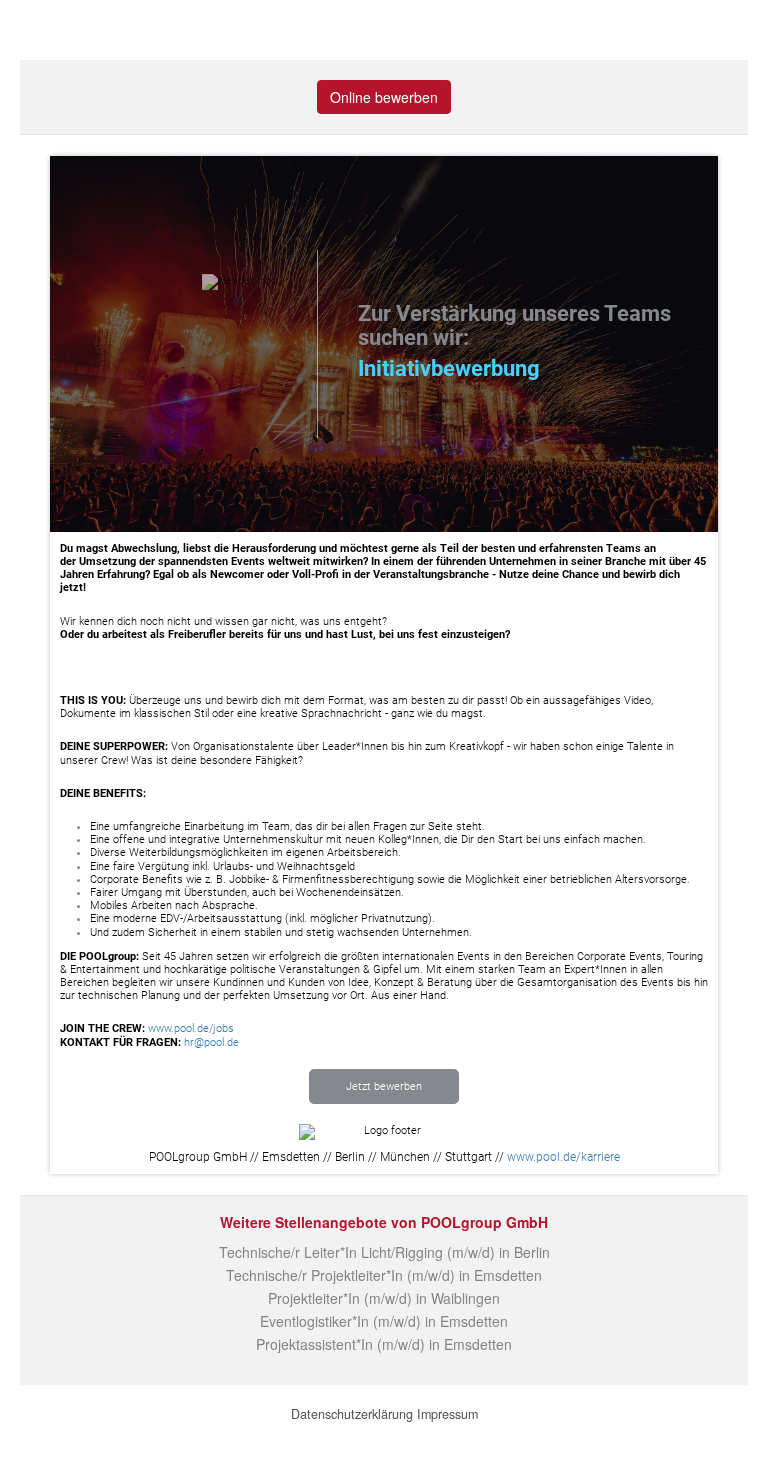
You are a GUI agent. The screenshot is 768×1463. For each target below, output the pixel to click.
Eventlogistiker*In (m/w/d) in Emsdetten (384, 1321)
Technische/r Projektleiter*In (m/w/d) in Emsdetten (384, 1275)
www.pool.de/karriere (563, 1157)
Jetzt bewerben (384, 1086)
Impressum (447, 1414)
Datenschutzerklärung (352, 1414)
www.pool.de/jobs (191, 1028)
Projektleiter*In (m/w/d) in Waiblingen (384, 1298)
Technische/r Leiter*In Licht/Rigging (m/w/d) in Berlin (384, 1252)
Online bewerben (384, 97)
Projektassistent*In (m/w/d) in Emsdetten (384, 1344)
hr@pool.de (211, 1042)
